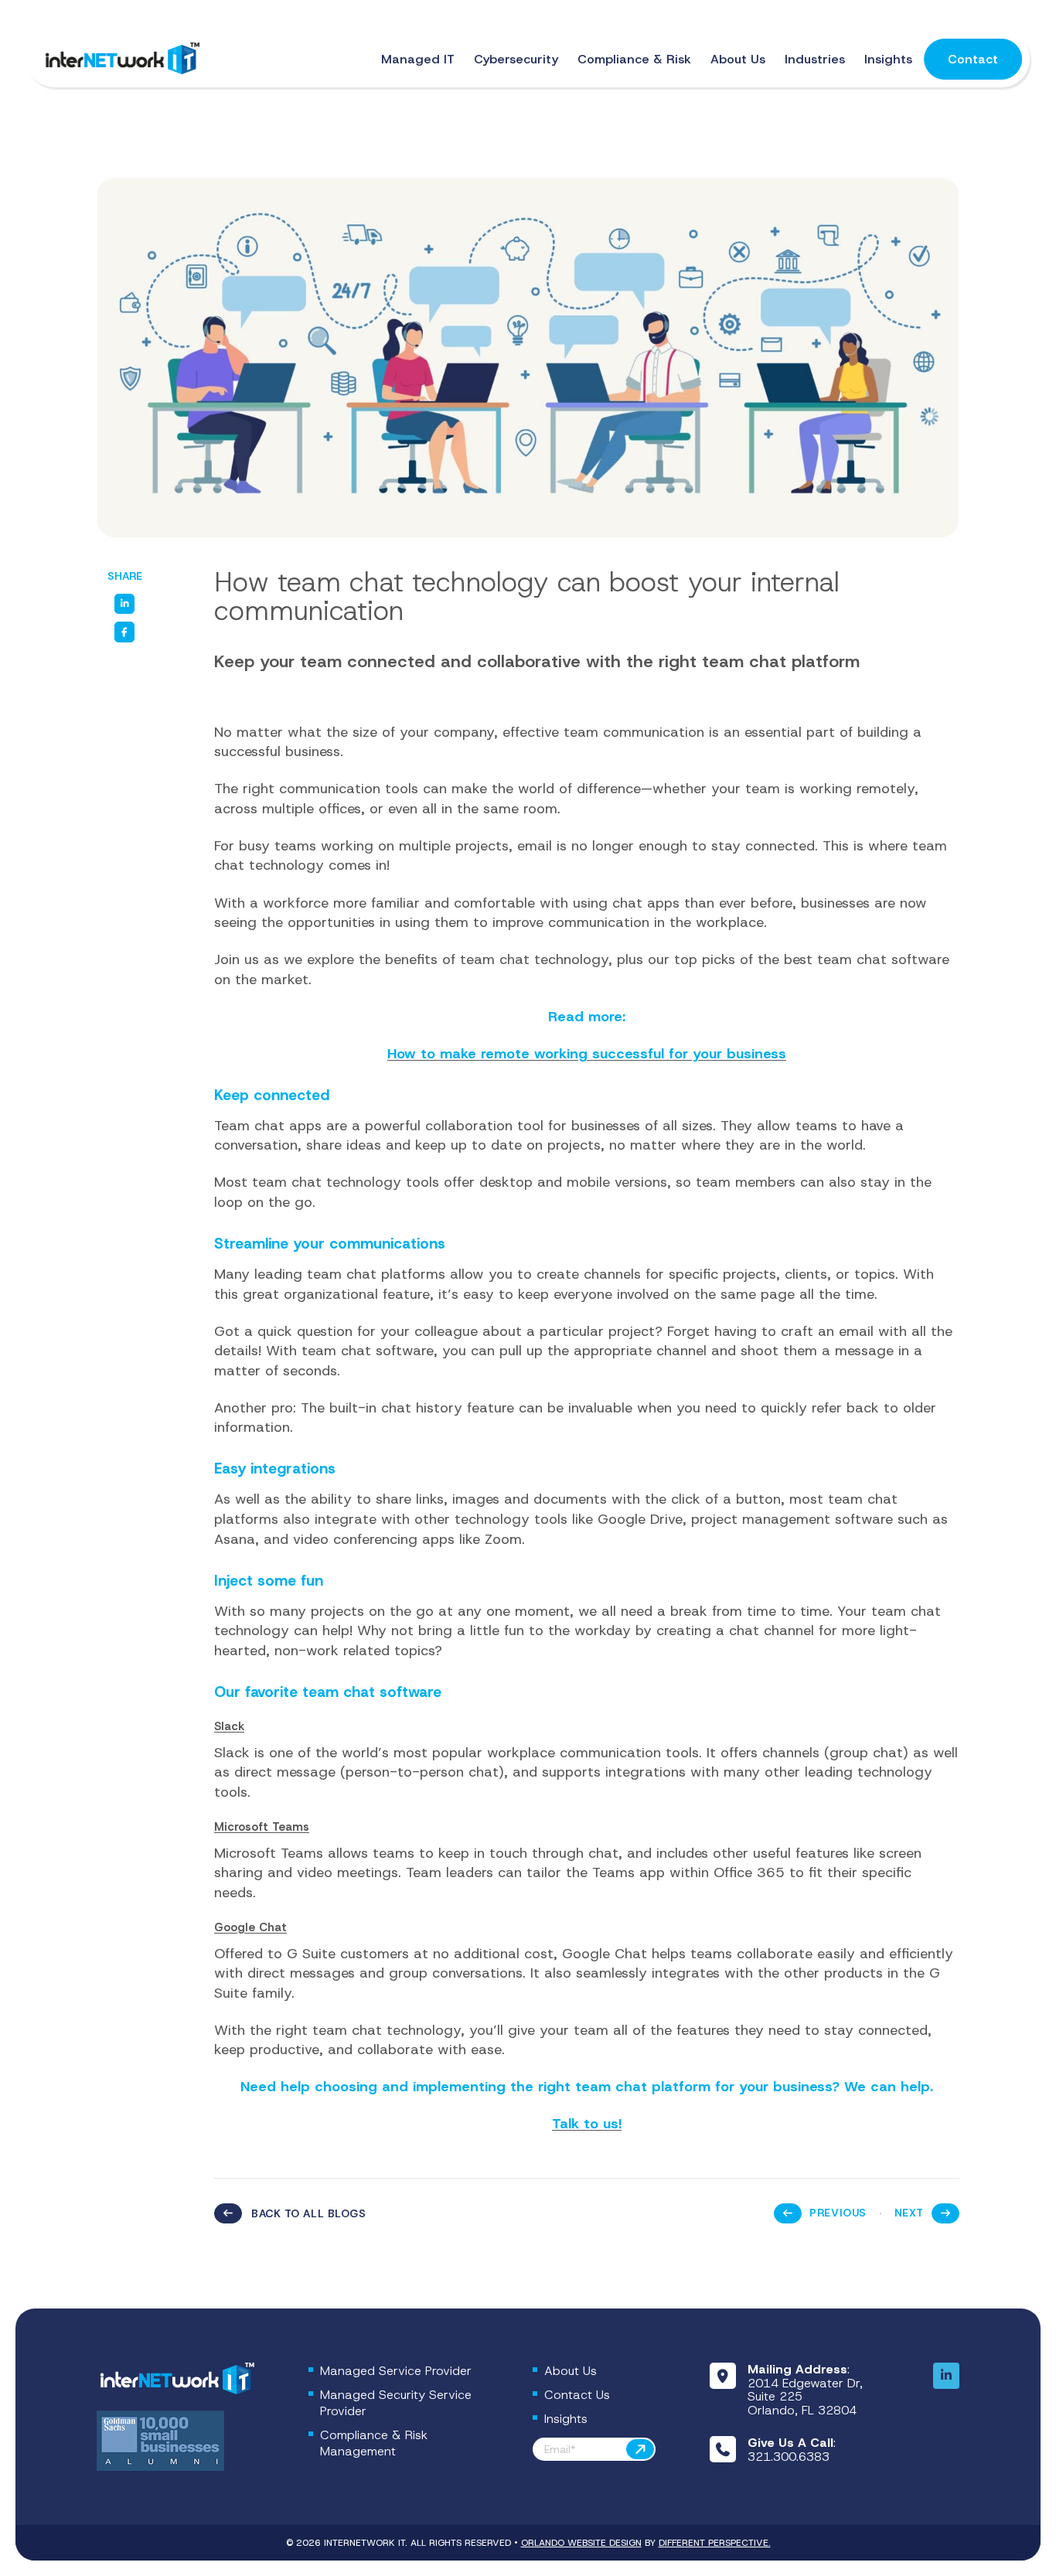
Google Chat (250, 1927)
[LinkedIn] (946, 2376)
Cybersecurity (516, 59)
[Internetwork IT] (175, 2380)
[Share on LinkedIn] (124, 604)
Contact (973, 59)
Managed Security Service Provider (396, 2403)
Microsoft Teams (262, 1827)
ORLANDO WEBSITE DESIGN (581, 2543)
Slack (229, 1726)
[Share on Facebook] (124, 632)
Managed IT (418, 59)
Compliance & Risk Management (374, 2443)
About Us (738, 59)
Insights (888, 59)
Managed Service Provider (396, 2371)
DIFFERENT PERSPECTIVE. (715, 2543)
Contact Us (577, 2395)
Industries (815, 59)
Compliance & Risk (634, 59)
